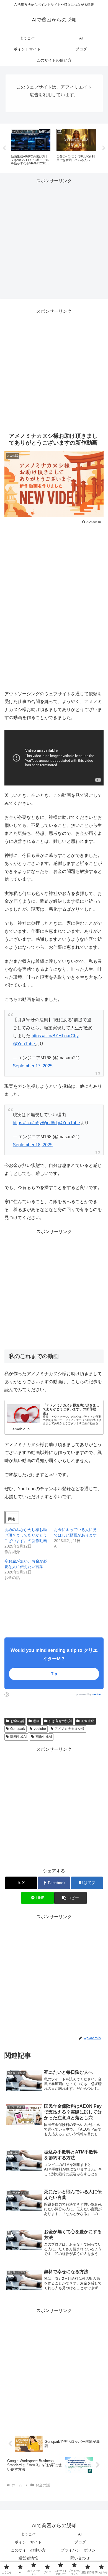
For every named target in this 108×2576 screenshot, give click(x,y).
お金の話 (17, 1721)
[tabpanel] (31, 147)
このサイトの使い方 (28, 2550)
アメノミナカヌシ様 (70, 1729)
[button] (70, 1898)
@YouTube (24, 1044)
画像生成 (88, 1721)
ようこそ (28, 2534)
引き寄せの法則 (60, 1721)
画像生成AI (44, 1737)
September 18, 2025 (33, 1145)
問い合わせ (80, 2558)
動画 (36, 1721)
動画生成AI (18, 1737)
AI (80, 2534)
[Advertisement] (54, 239)
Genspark (18, 1729)
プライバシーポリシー (80, 2550)
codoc (97, 1694)
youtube (40, 1729)
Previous (4, 148)
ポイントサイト (28, 2542)
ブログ (80, 2542)
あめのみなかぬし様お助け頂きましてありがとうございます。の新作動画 (26, 1535)
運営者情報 (28, 2558)
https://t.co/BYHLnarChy (55, 1036)
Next (104, 148)
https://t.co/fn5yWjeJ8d (35, 1123)
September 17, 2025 (33, 1066)
